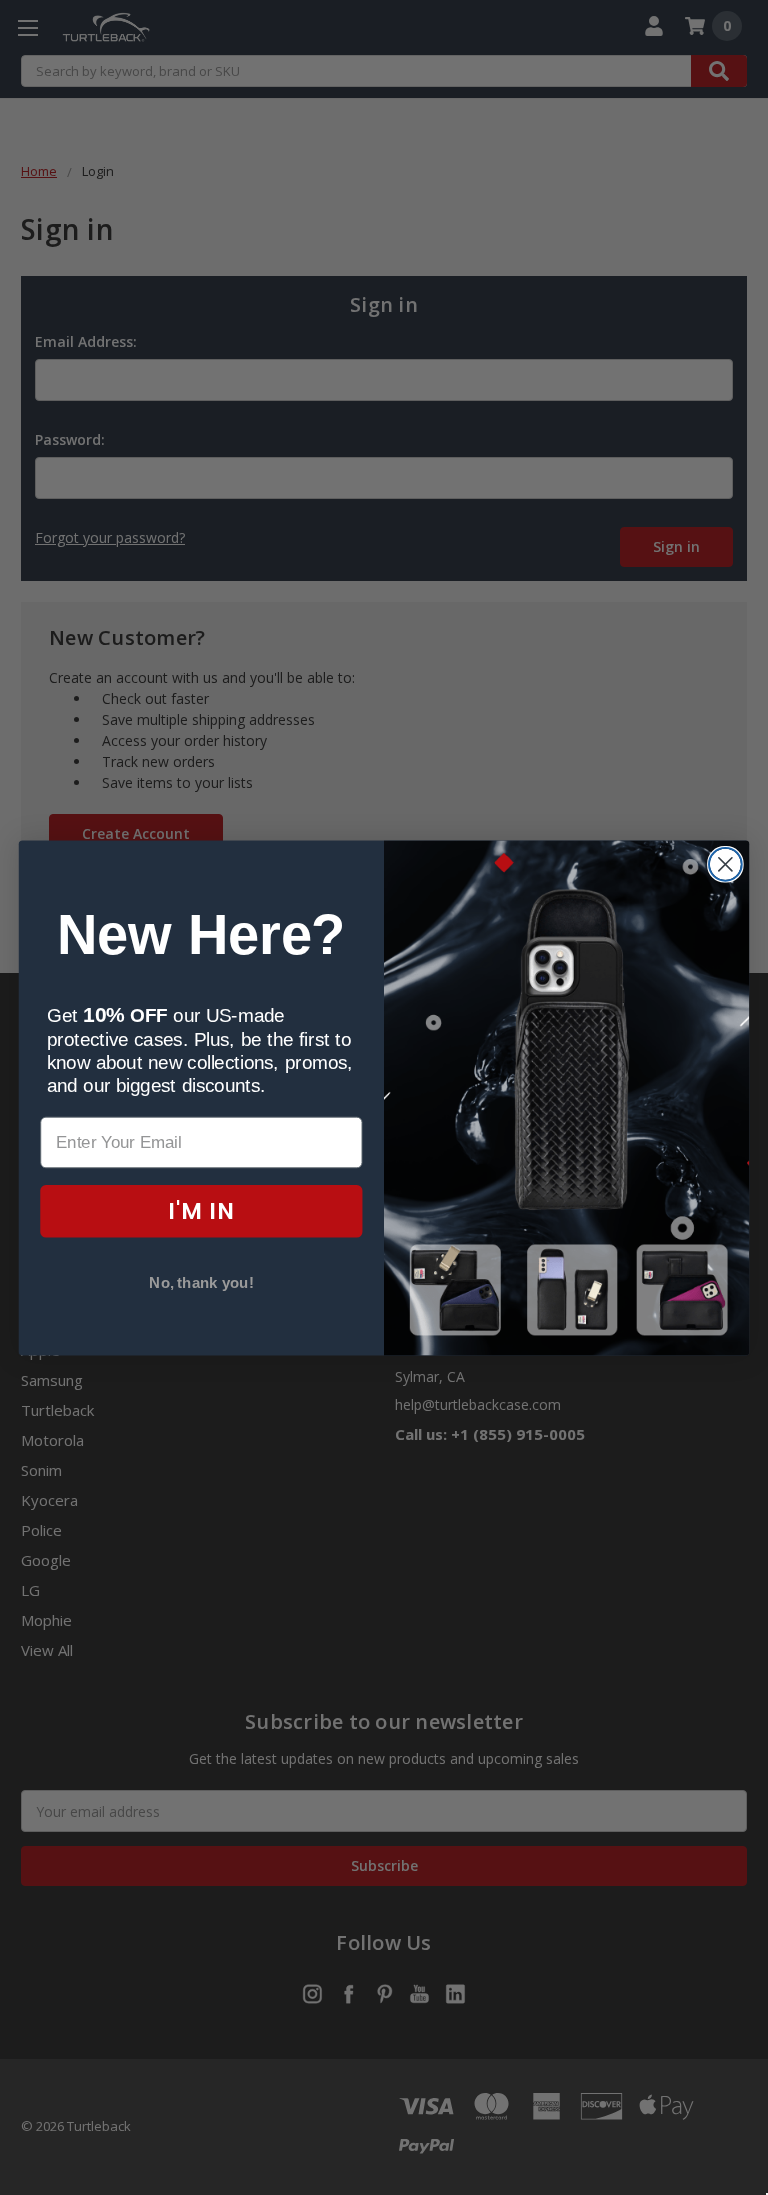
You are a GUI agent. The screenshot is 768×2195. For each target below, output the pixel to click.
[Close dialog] (725, 864)
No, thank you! (201, 1283)
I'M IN (201, 1210)
